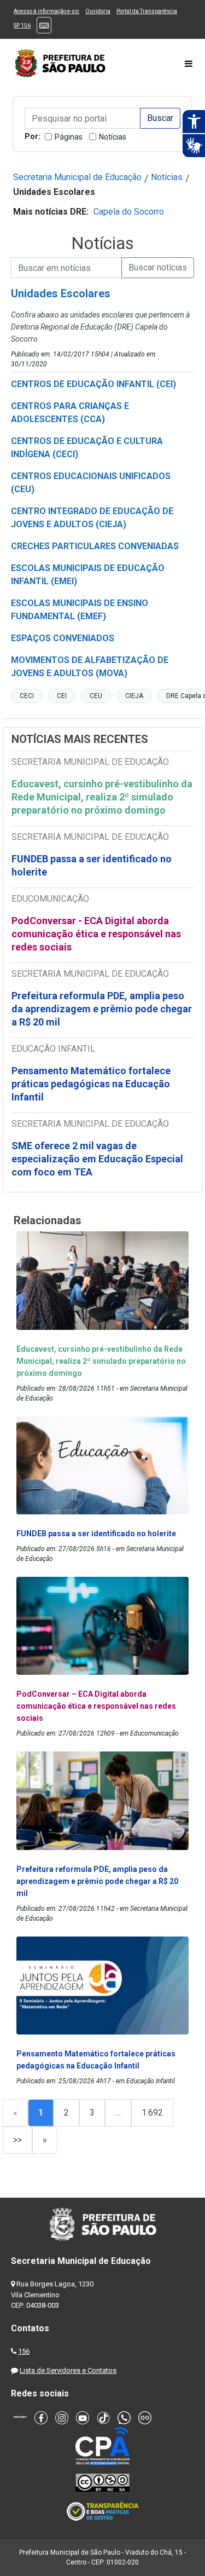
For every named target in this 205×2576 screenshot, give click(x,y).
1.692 (152, 2113)
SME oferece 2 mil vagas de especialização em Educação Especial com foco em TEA (97, 1159)
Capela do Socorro (129, 212)
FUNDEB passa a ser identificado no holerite (92, 865)
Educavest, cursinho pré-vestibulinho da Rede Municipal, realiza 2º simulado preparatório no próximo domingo (102, 797)
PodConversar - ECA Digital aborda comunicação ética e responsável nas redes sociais (96, 934)
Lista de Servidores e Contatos (68, 2370)
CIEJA (134, 696)
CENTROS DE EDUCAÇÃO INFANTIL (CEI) (93, 384)
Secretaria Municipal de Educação (77, 177)
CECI (27, 696)
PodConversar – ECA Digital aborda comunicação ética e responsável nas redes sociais (96, 1706)
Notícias (113, 137)
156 (24, 2351)
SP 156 (22, 25)
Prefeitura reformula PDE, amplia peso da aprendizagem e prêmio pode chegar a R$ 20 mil (102, 1009)
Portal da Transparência (147, 11)
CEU (96, 696)
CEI (62, 696)
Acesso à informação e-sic (46, 11)
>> (17, 2140)
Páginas (69, 137)
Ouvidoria (98, 11)
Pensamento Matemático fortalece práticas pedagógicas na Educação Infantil (91, 1084)
